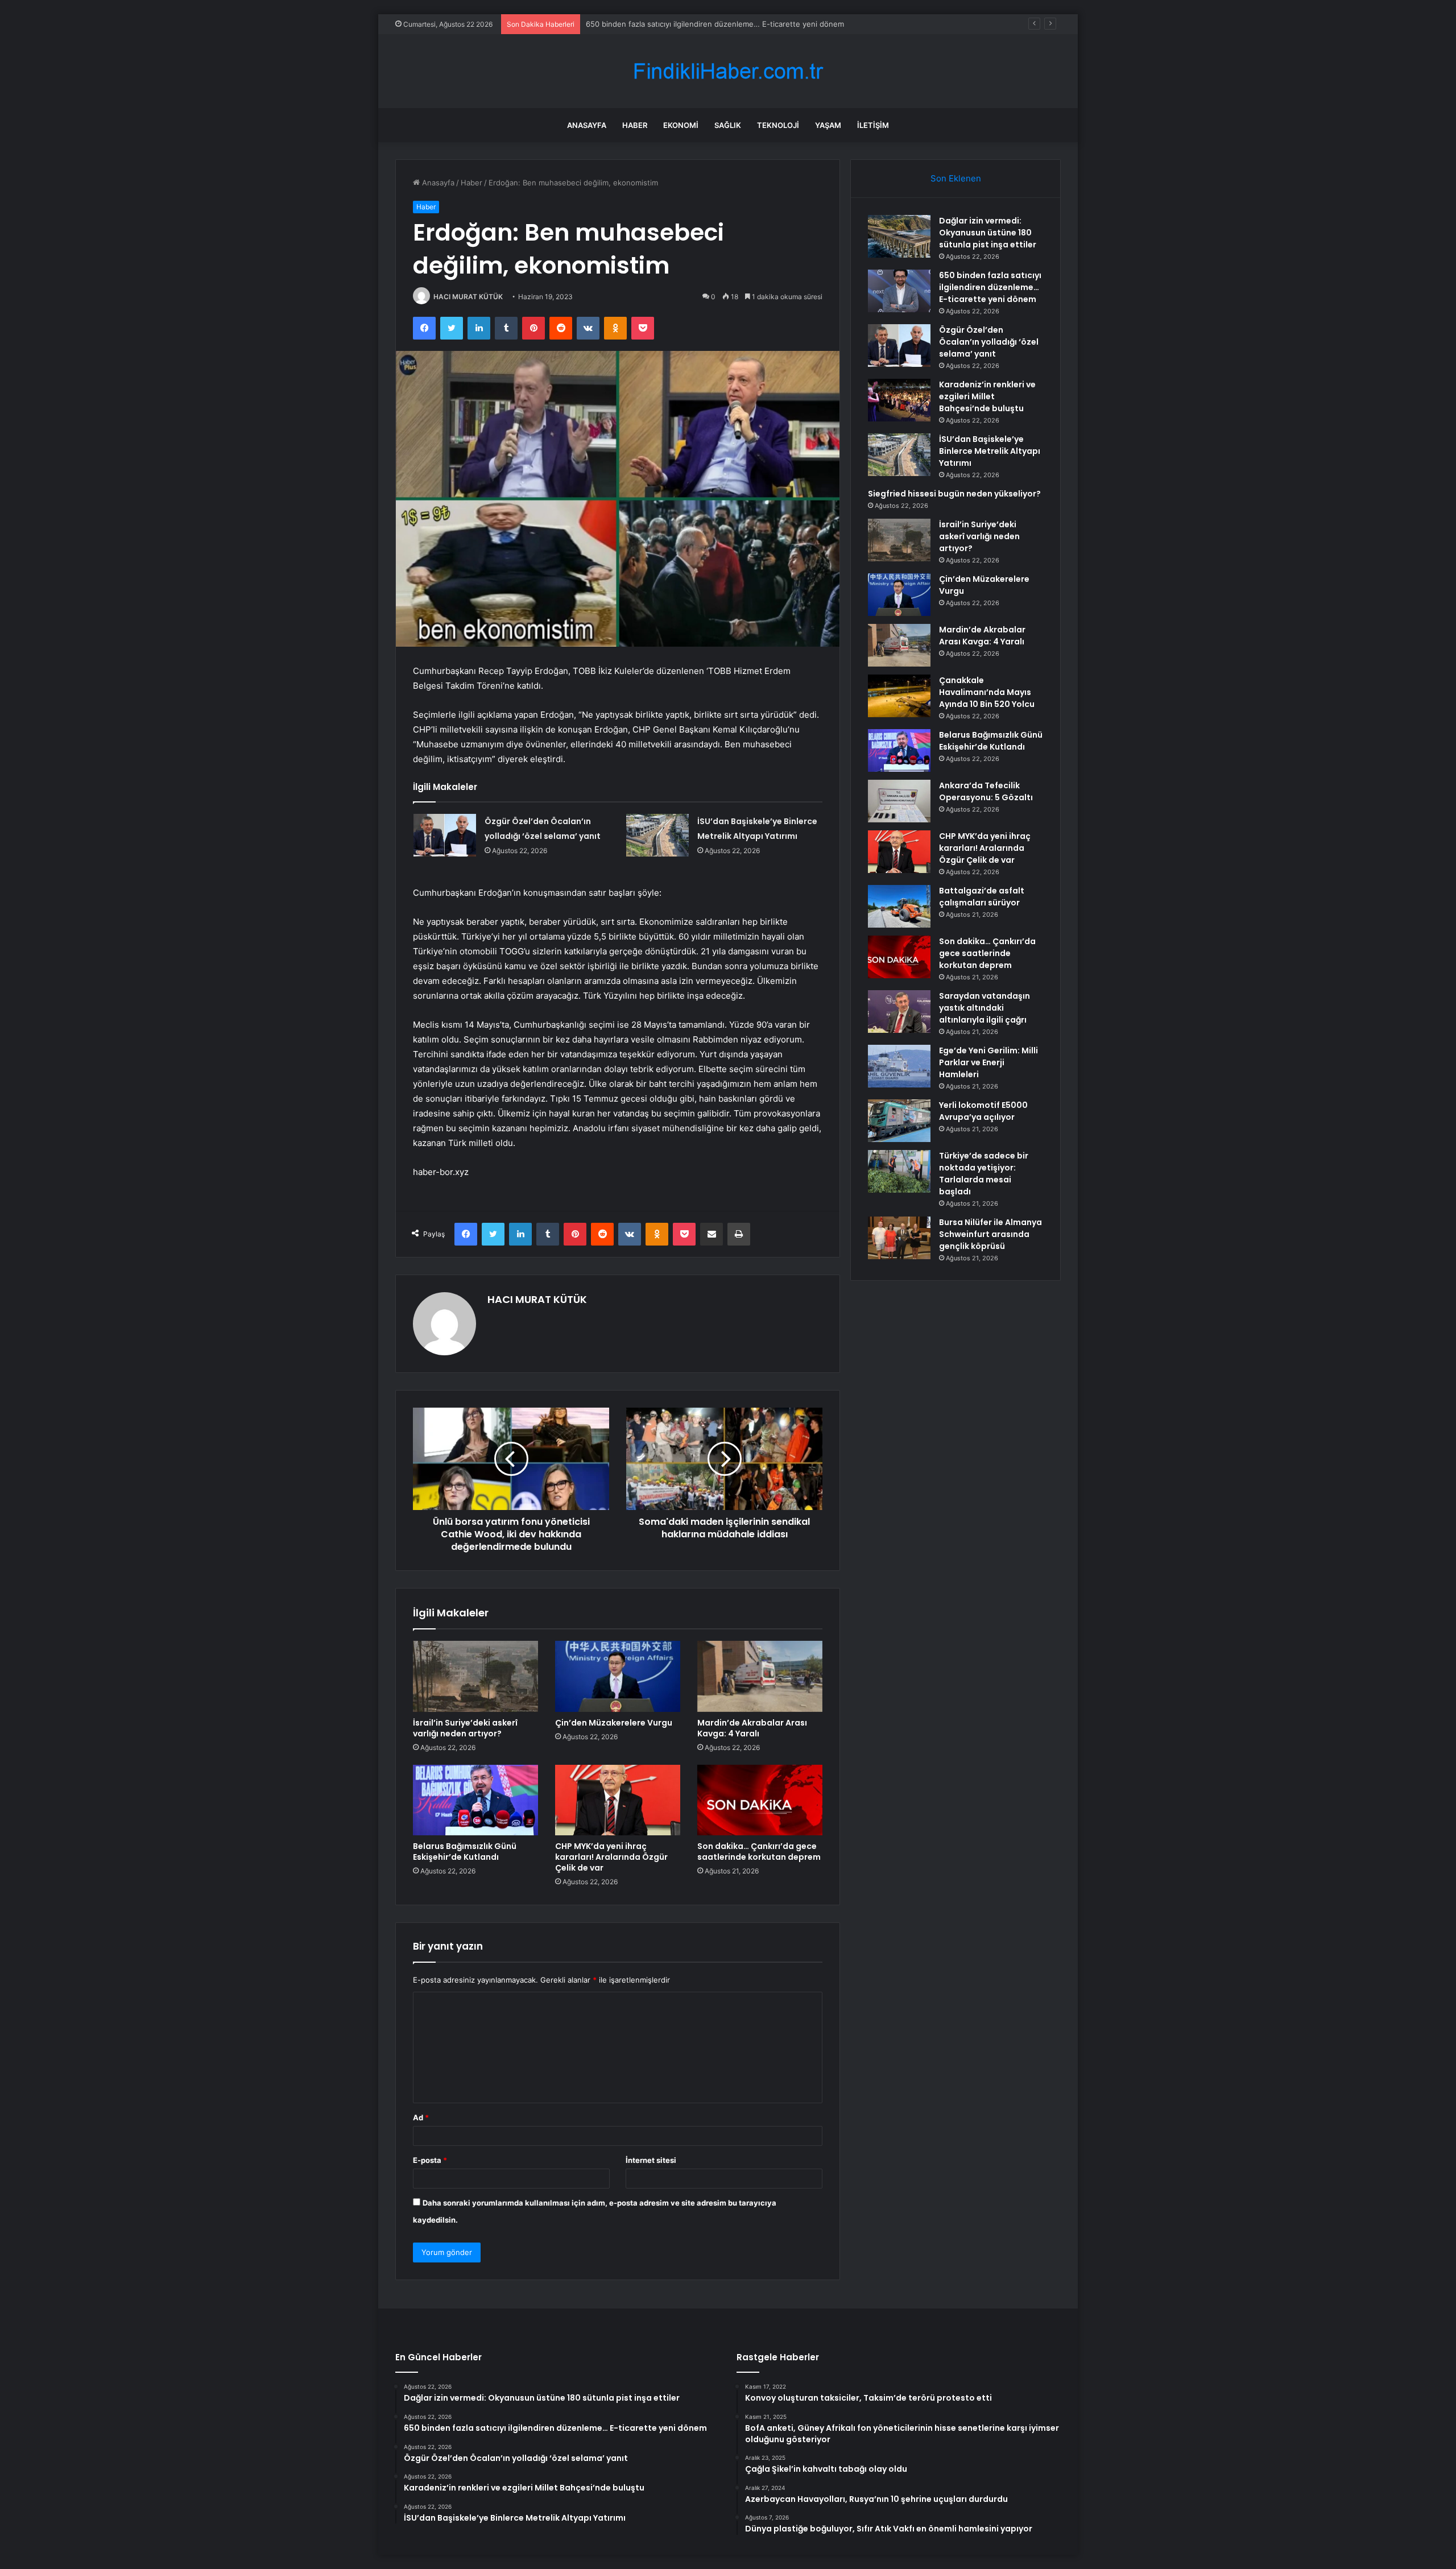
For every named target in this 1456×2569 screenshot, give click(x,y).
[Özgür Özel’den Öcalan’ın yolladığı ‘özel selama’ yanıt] (445, 835)
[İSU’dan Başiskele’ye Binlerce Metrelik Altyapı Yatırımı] (657, 835)
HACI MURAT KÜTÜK (468, 297)
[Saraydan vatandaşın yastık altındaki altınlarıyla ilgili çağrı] (899, 1012)
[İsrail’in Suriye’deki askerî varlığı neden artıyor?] (475, 1676)
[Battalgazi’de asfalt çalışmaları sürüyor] (899, 906)
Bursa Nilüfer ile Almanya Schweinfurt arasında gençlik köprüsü (990, 1234)
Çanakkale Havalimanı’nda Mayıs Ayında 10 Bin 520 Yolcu (987, 692)
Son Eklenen (956, 178)
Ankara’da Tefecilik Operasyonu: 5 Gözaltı (986, 791)
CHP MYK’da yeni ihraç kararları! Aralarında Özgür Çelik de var (611, 1857)
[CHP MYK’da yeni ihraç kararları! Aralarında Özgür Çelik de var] (618, 1800)
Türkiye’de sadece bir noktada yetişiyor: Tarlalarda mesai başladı (984, 1174)
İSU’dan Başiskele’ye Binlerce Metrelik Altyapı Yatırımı (990, 451)
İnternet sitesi (651, 2160)
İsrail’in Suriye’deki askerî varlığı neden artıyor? (465, 1728)
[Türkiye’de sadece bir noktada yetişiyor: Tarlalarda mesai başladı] (899, 1171)
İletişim (873, 125)
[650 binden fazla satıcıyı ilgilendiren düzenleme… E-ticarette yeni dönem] (899, 291)
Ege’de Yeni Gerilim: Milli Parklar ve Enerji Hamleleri (988, 1062)
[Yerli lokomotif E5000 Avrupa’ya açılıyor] (899, 1121)
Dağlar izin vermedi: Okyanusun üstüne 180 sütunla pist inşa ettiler (988, 233)
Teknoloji (778, 125)
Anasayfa (587, 125)
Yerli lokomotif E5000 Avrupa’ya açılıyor (983, 1111)
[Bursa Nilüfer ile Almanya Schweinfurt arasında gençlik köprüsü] (899, 1238)
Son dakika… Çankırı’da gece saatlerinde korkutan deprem (759, 1852)
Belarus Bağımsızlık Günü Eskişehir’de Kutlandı (465, 1852)
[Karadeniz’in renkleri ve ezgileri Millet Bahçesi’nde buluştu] (899, 400)
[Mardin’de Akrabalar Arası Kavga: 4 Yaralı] (760, 1676)
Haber (635, 125)
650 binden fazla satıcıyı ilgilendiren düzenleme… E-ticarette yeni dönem (990, 287)
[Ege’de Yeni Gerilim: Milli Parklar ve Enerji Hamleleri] (899, 1066)
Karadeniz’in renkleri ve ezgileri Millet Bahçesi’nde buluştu (987, 396)
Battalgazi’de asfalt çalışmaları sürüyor (982, 897)
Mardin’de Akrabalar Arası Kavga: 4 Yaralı (752, 1728)
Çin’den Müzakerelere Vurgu (614, 1723)
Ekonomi (681, 125)
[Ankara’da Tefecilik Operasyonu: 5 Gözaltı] (899, 801)
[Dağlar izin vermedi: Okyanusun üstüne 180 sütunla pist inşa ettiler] (899, 236)
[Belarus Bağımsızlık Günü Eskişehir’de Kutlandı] (475, 1800)
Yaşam (828, 125)
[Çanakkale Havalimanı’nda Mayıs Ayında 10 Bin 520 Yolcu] (899, 696)
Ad (421, 2117)
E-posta (430, 2160)
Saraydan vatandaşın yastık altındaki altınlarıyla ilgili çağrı (985, 1008)
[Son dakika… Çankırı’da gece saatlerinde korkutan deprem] (760, 1800)
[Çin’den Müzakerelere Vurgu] (618, 1676)
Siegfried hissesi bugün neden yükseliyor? (954, 494)
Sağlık (728, 125)
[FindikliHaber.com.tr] (728, 71)
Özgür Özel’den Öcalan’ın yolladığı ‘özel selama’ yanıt (678, 24)
